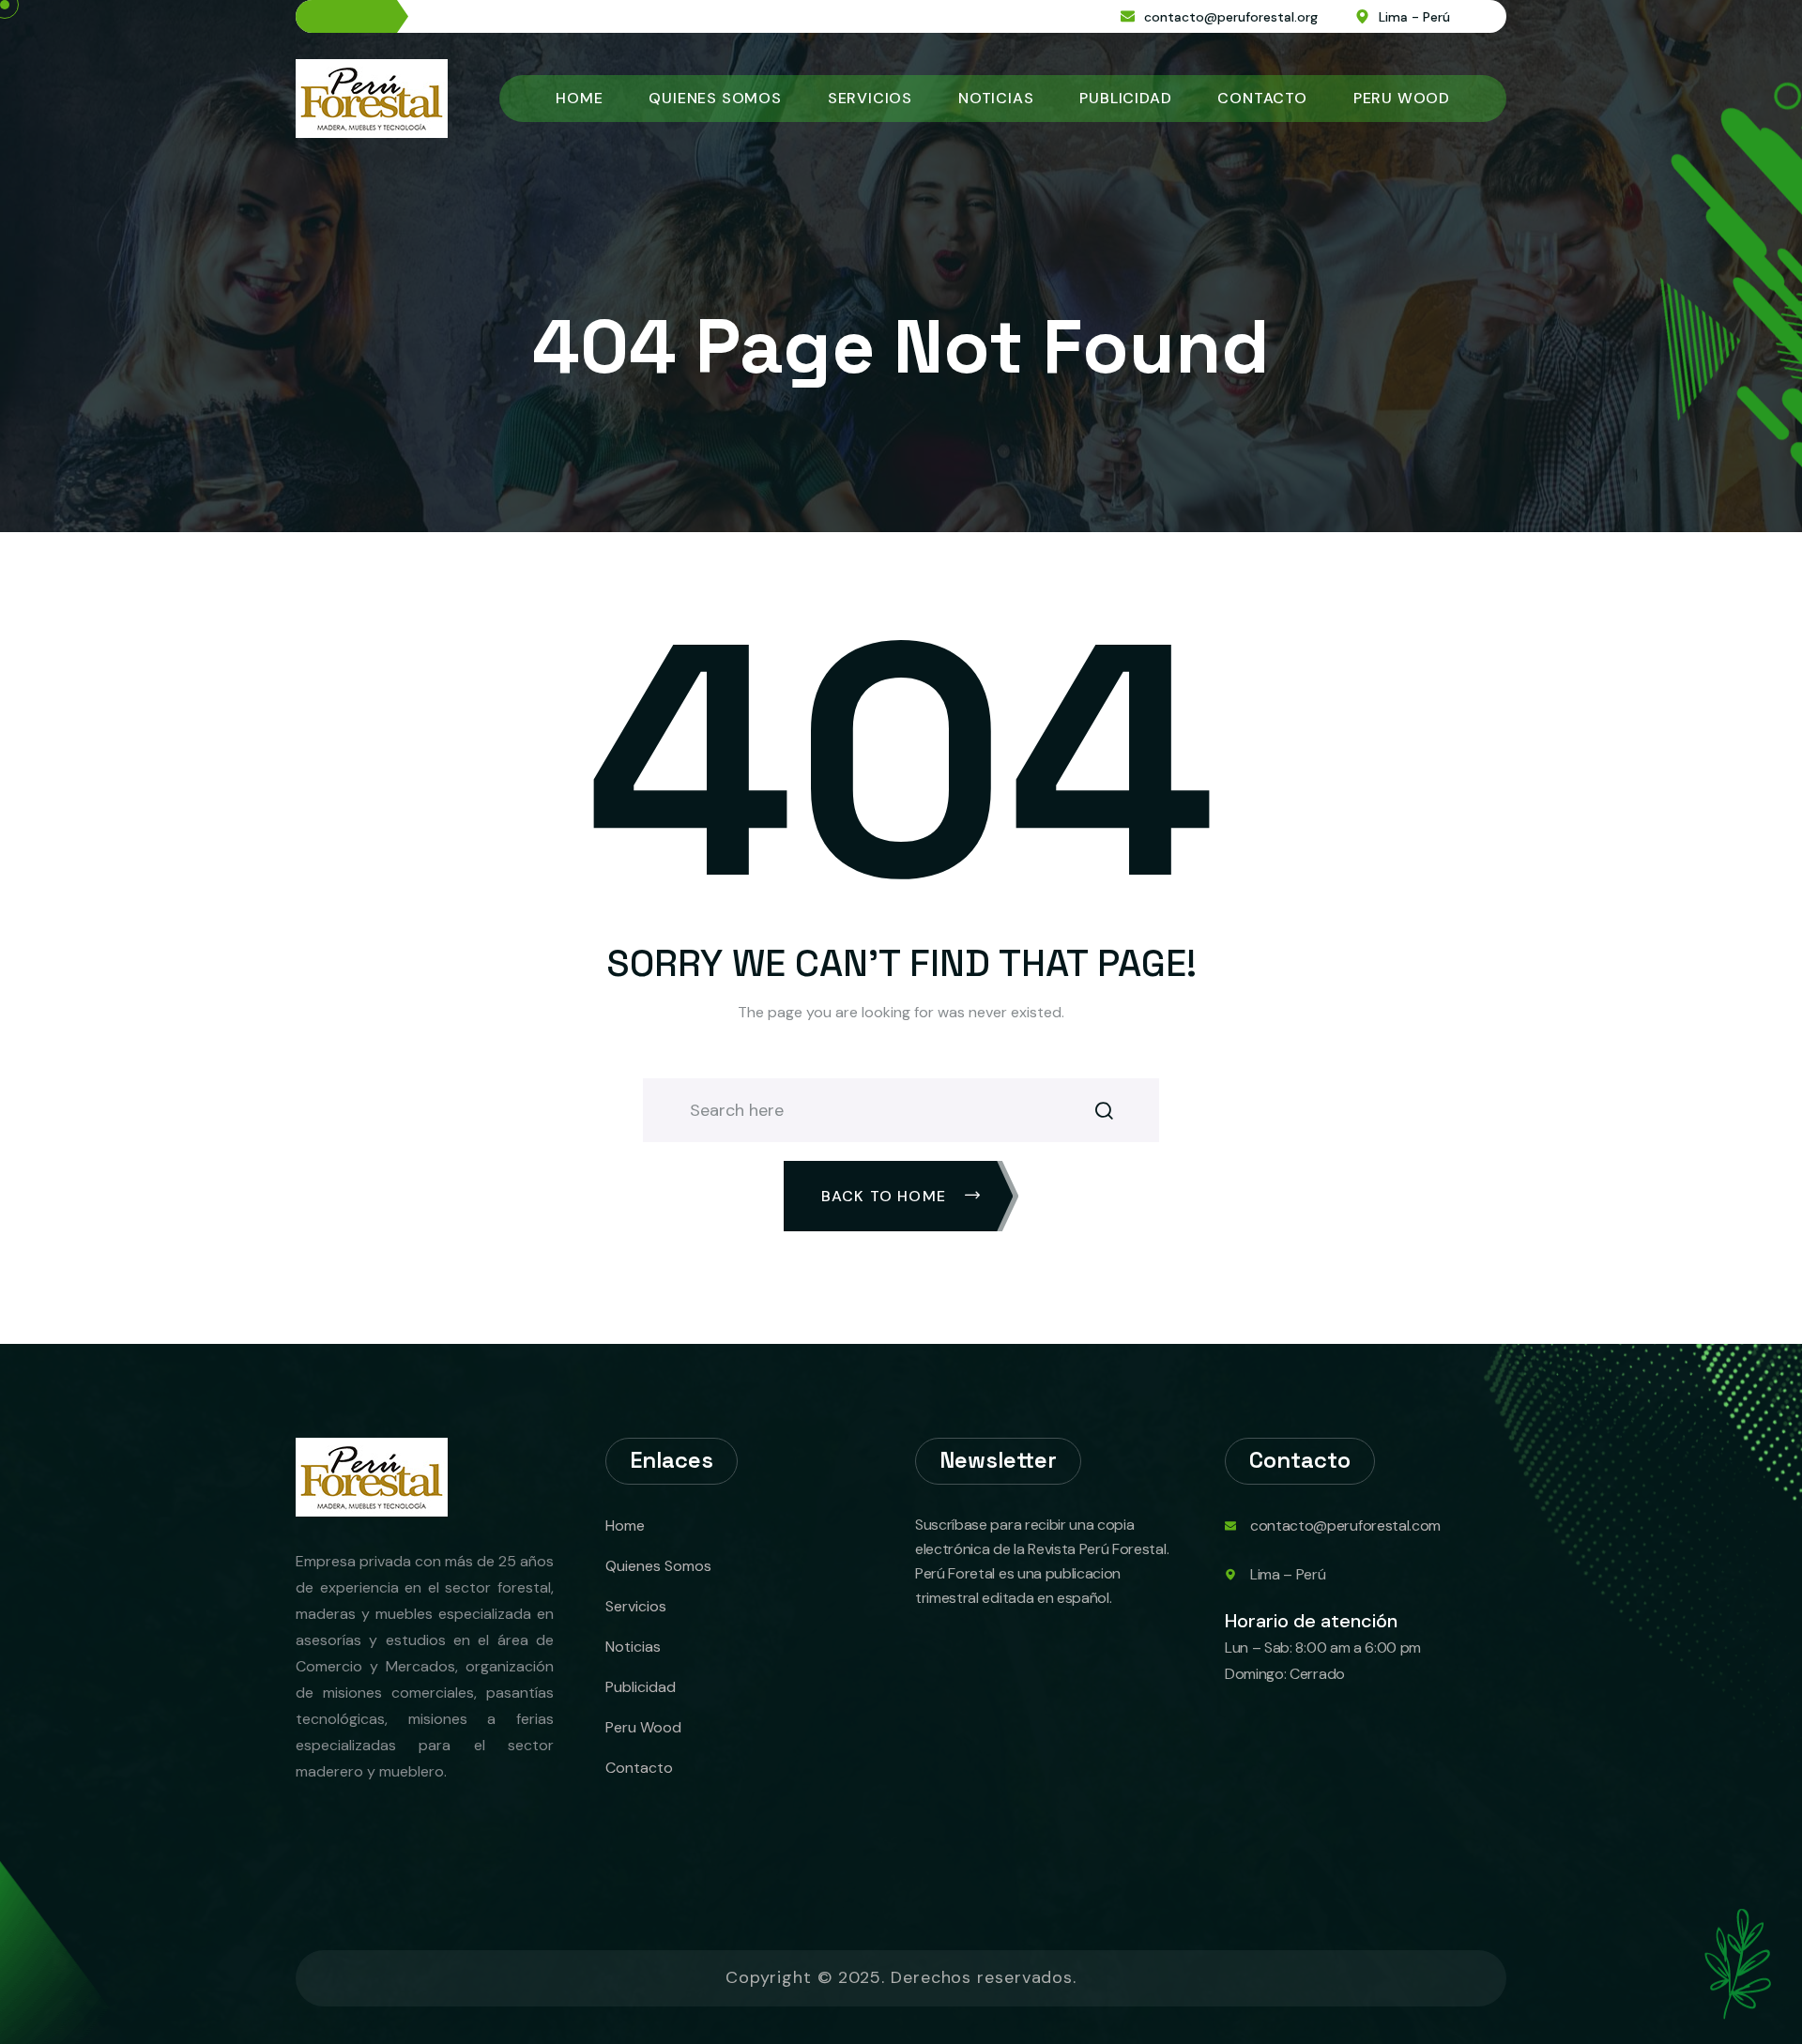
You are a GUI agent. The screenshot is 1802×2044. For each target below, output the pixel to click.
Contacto (1262, 98)
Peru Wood (1402, 98)
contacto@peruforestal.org (1231, 17)
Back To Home (886, 1196)
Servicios (870, 98)
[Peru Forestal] (372, 97)
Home (579, 98)
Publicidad (1125, 98)
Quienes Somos (715, 98)
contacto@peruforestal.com (1345, 1525)
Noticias (996, 98)
